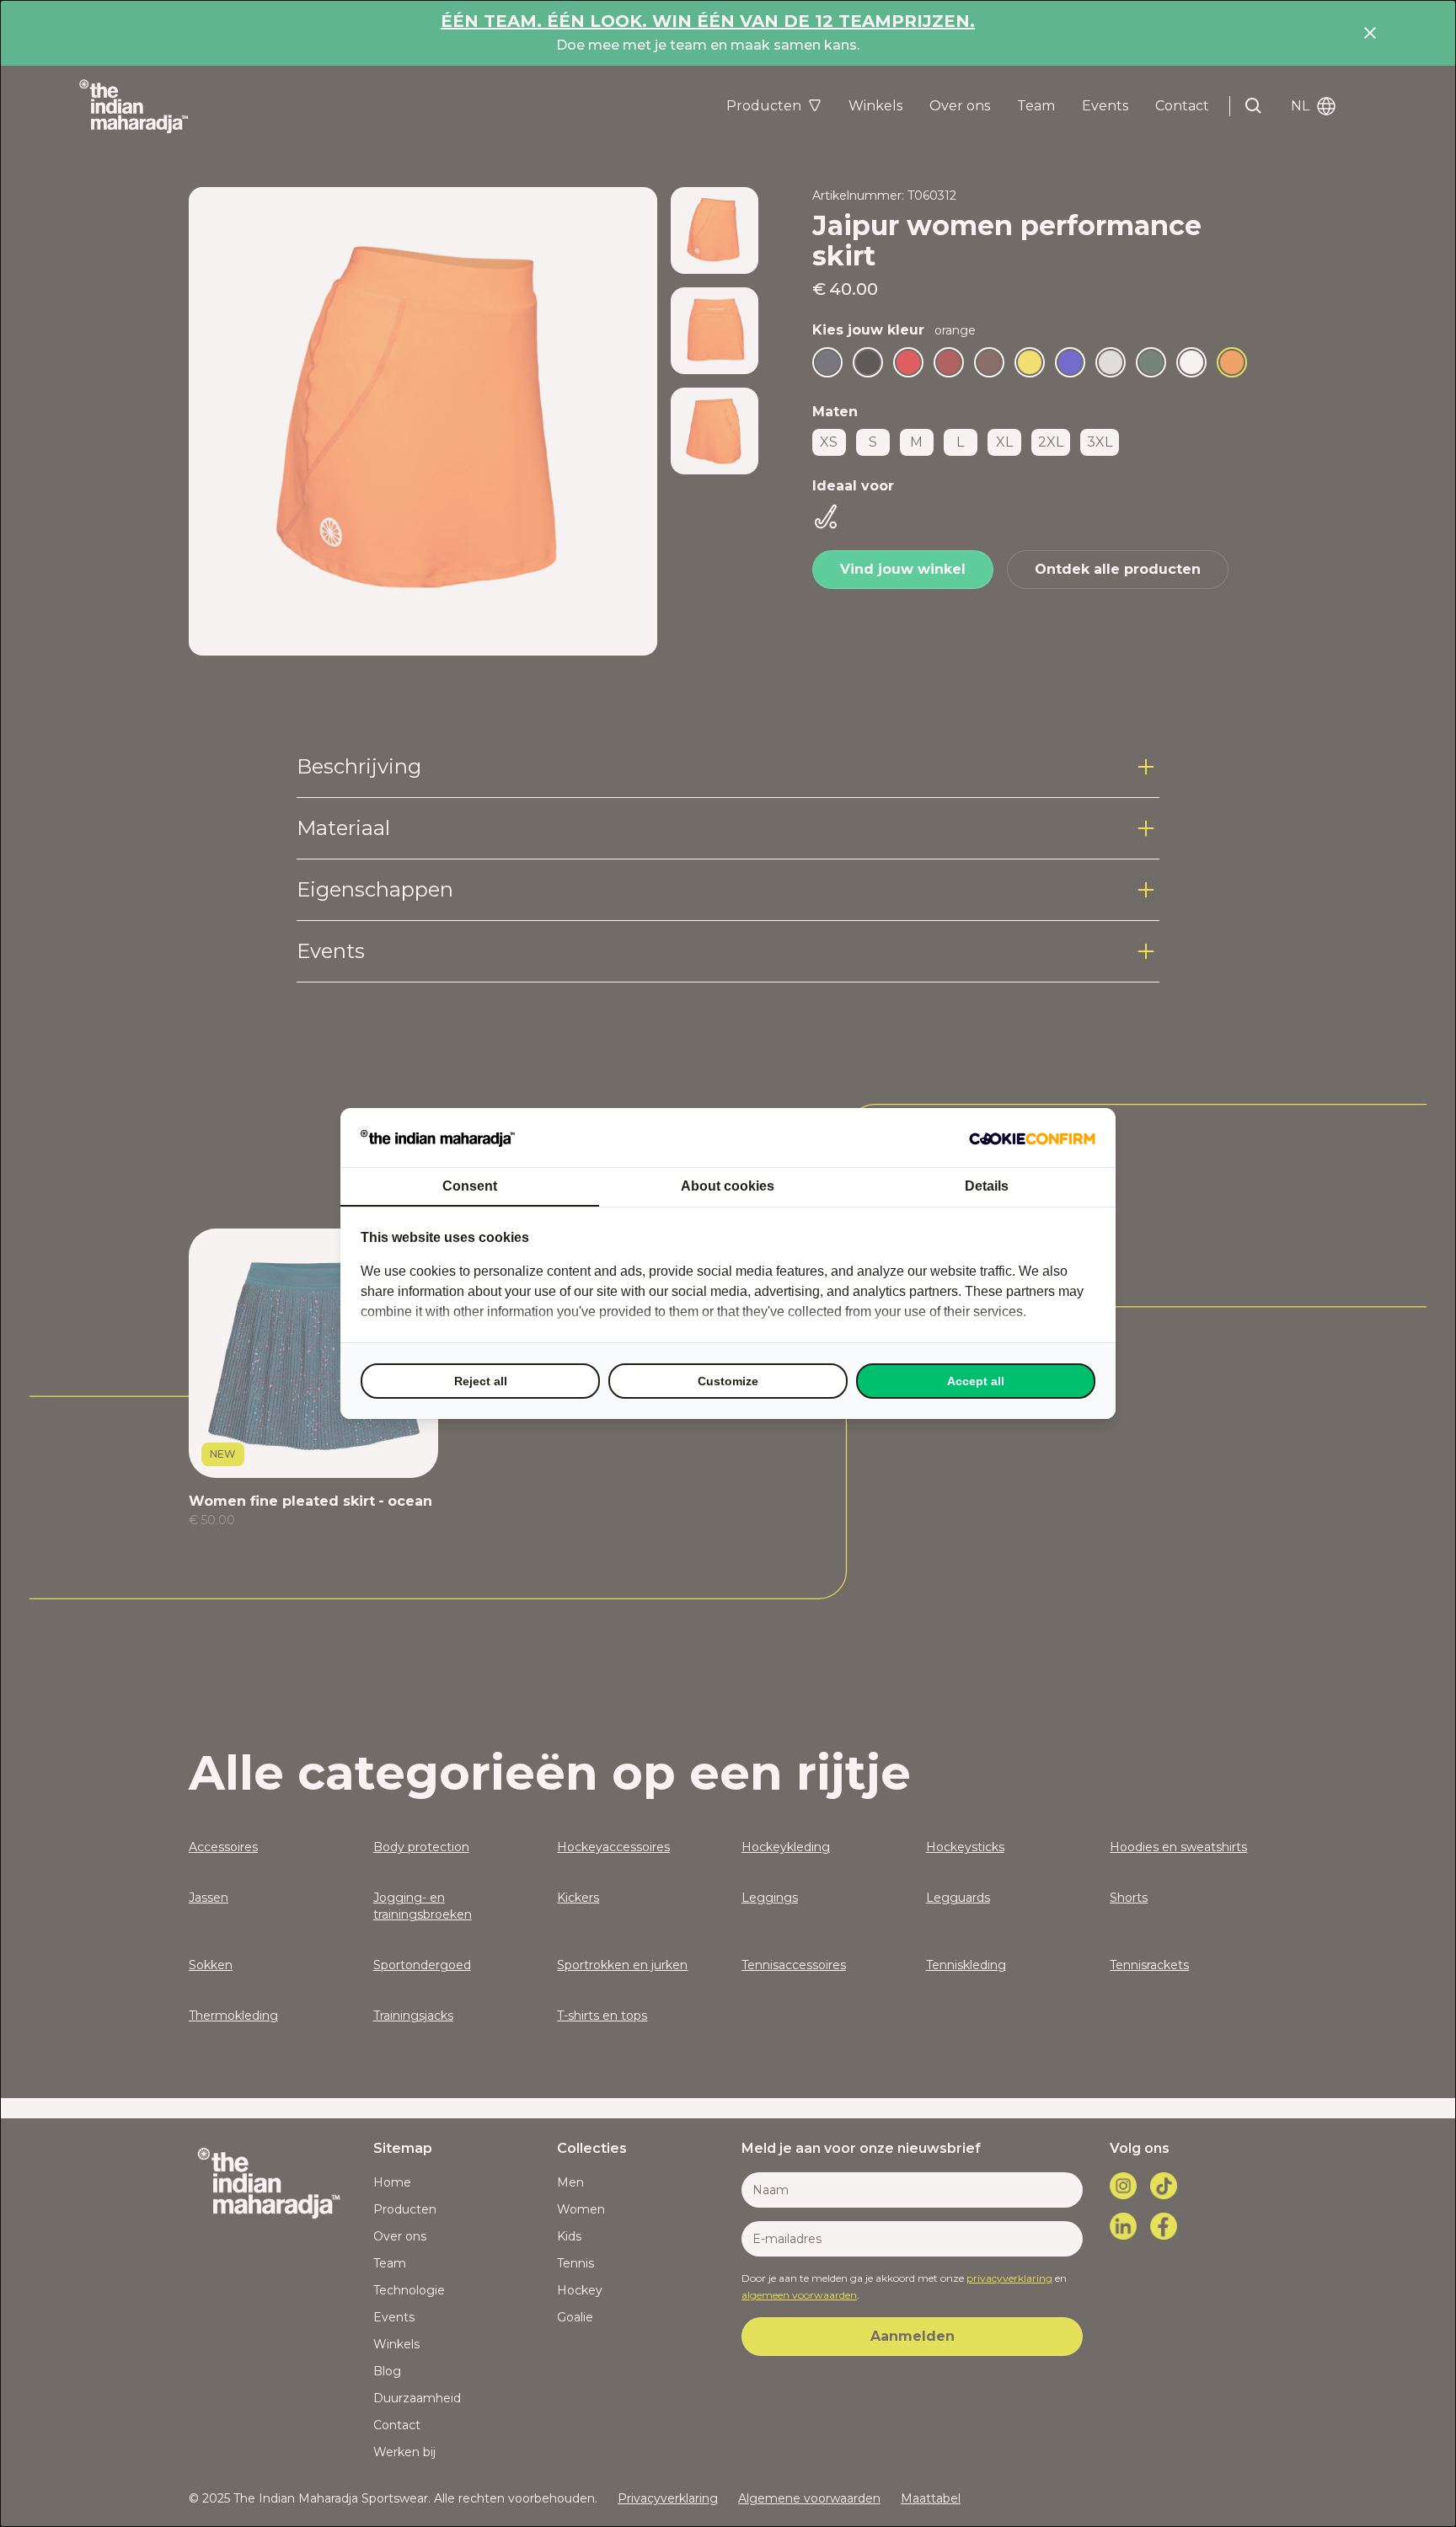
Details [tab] (987, 1186)
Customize (728, 1381)
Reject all (481, 1381)
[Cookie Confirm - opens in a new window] (1032, 1138)
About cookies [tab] (728, 1186)
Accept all (976, 1381)
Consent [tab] (470, 1186)
